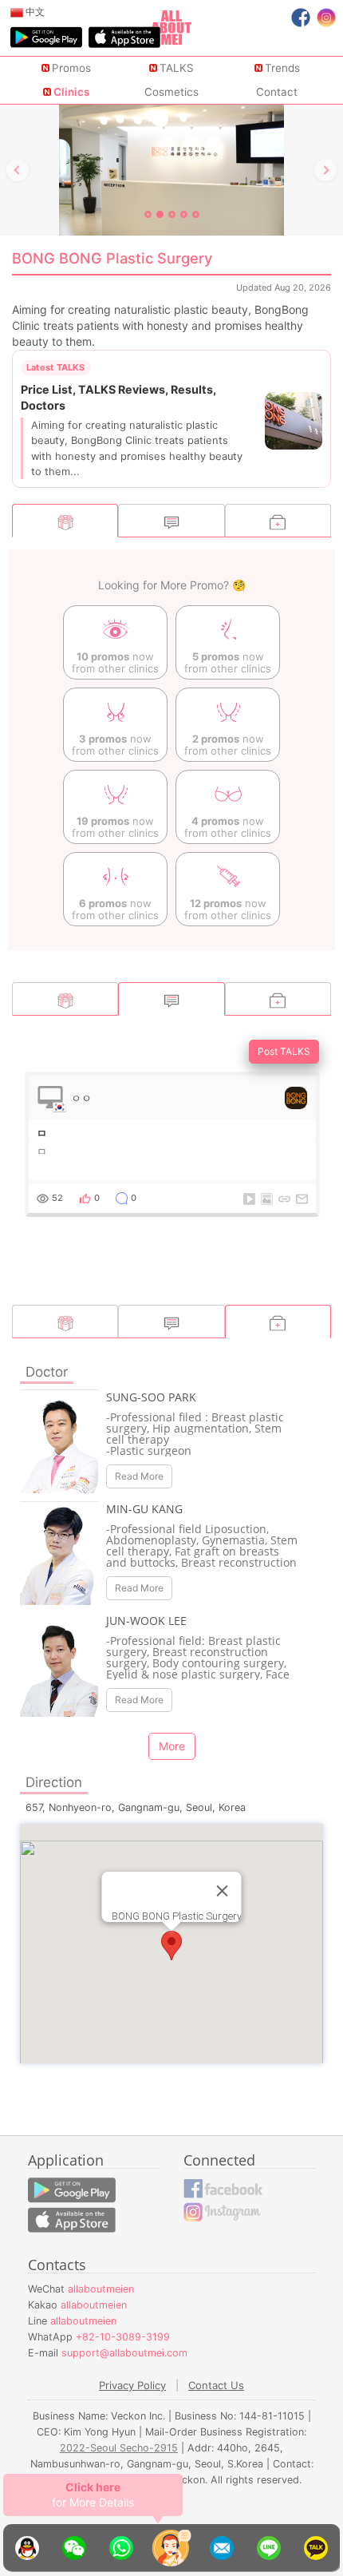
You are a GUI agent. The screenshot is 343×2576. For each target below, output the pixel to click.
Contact (277, 92)
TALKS (177, 68)
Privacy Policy (132, 2385)
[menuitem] (28, 12)
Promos (71, 68)
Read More (139, 1476)
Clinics (71, 92)
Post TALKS (284, 1051)
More (172, 1746)
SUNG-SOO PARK (151, 1397)
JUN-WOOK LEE (146, 1621)
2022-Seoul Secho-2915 (119, 2448)
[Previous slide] (18, 170)
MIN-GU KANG (144, 1509)
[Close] (223, 1891)
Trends (282, 68)
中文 (34, 12)
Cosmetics (171, 92)
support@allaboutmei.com (124, 2353)
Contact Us (216, 2385)
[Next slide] (325, 170)
